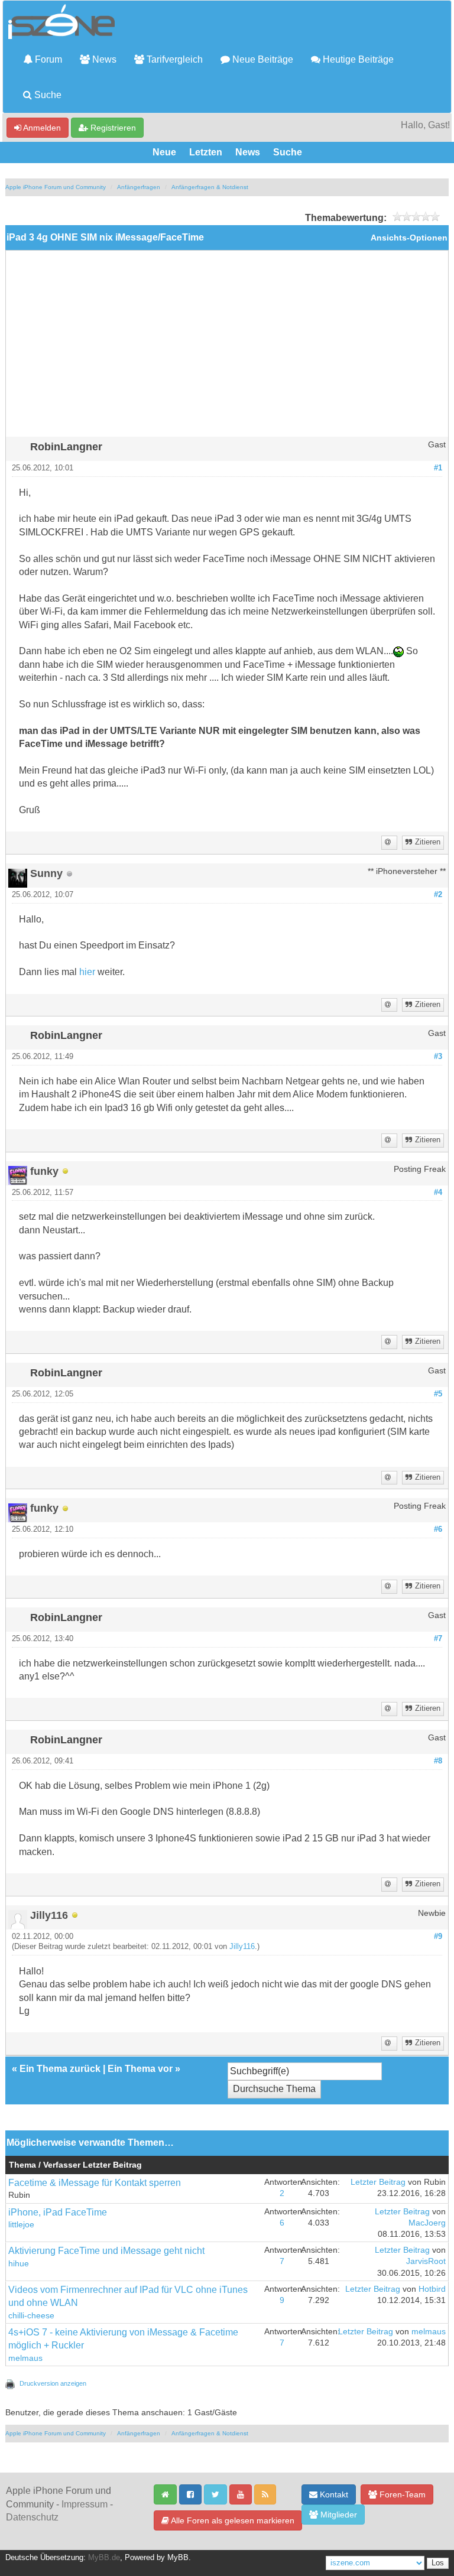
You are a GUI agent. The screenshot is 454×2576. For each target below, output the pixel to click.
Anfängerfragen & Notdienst (210, 187)
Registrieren (112, 128)
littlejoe (21, 2225)
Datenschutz (32, 2517)
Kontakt (333, 2494)
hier (87, 972)
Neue (164, 152)
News (103, 59)
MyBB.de (104, 2558)
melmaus (25, 2358)
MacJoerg (427, 2223)
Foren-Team (401, 2494)
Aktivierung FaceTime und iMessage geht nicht (106, 2251)
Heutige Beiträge (357, 59)
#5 (438, 1394)
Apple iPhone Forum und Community (56, 187)
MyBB (178, 2558)
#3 (438, 1057)
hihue (19, 2264)
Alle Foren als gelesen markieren (232, 2520)
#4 (438, 1193)
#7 (438, 1639)
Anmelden (41, 128)
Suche (47, 95)
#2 (438, 895)
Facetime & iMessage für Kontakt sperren (95, 2183)
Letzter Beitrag (378, 2182)
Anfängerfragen (139, 187)
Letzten (206, 152)
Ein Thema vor (140, 2069)
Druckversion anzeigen (53, 2383)
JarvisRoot (426, 2261)
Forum (47, 59)
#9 (438, 1937)
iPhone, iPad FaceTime (58, 2212)
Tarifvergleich (174, 59)
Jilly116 (242, 1947)
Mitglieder (338, 2515)
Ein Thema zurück (60, 2069)
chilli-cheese (31, 2316)
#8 (438, 1761)
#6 (438, 1529)
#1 (438, 468)
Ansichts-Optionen (409, 238)
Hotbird (432, 2289)
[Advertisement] (227, 348)
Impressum (85, 2504)
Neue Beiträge (262, 59)
